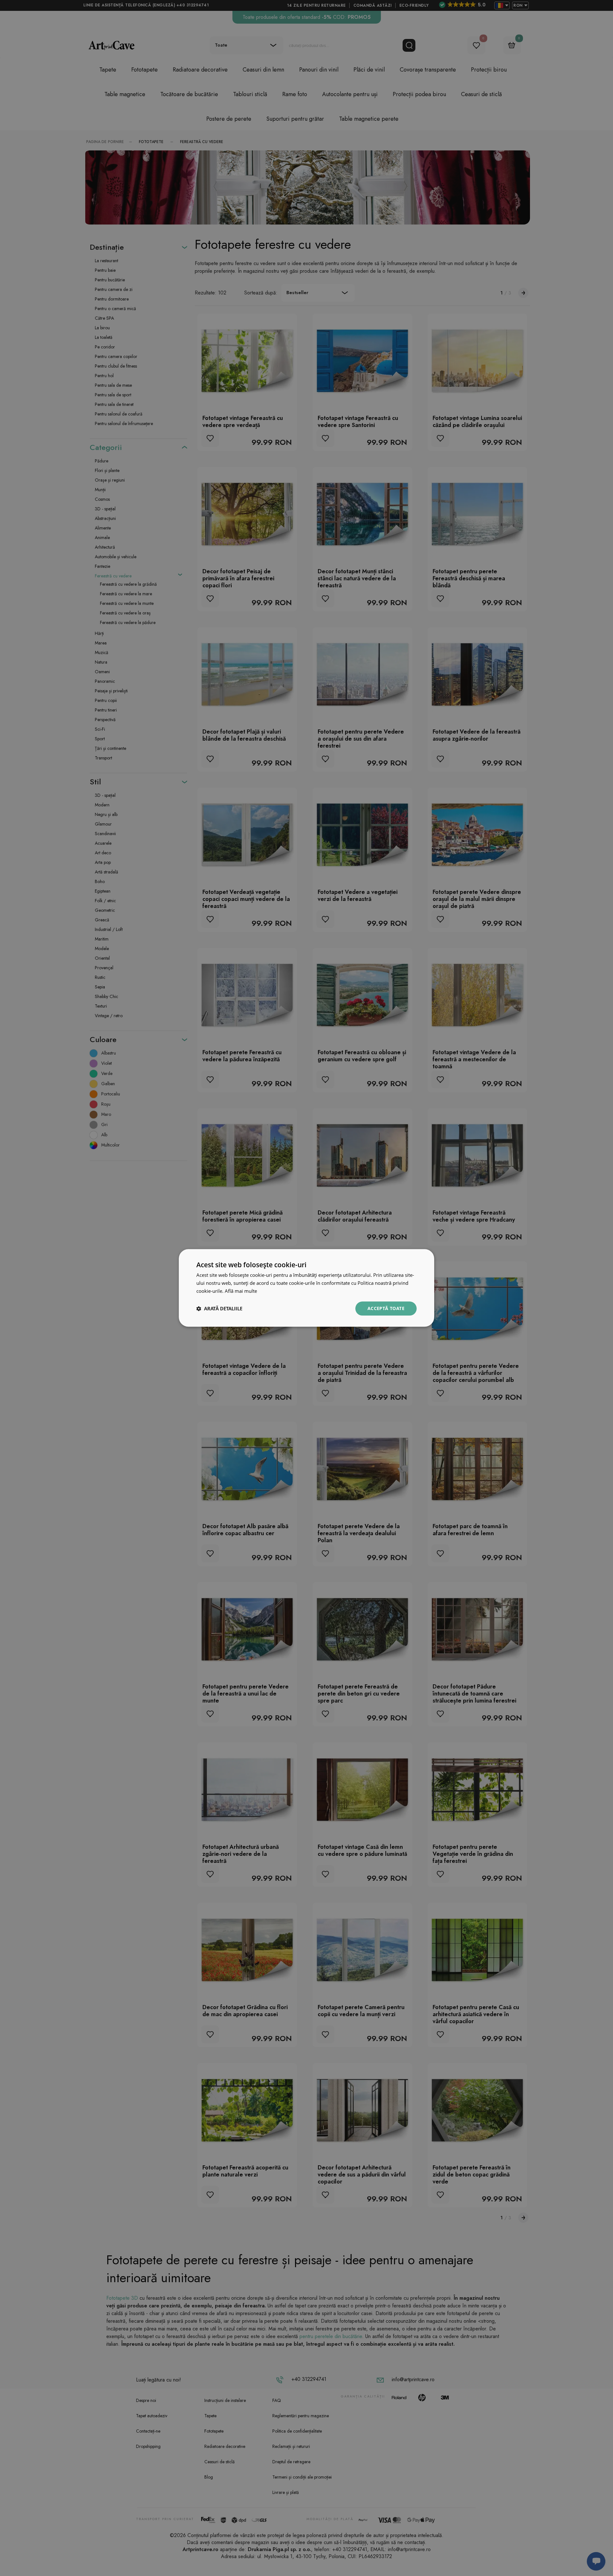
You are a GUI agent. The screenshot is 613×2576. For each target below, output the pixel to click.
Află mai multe (241, 1291)
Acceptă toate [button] (386, 1308)
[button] (219, 1308)
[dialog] (306, 1288)
